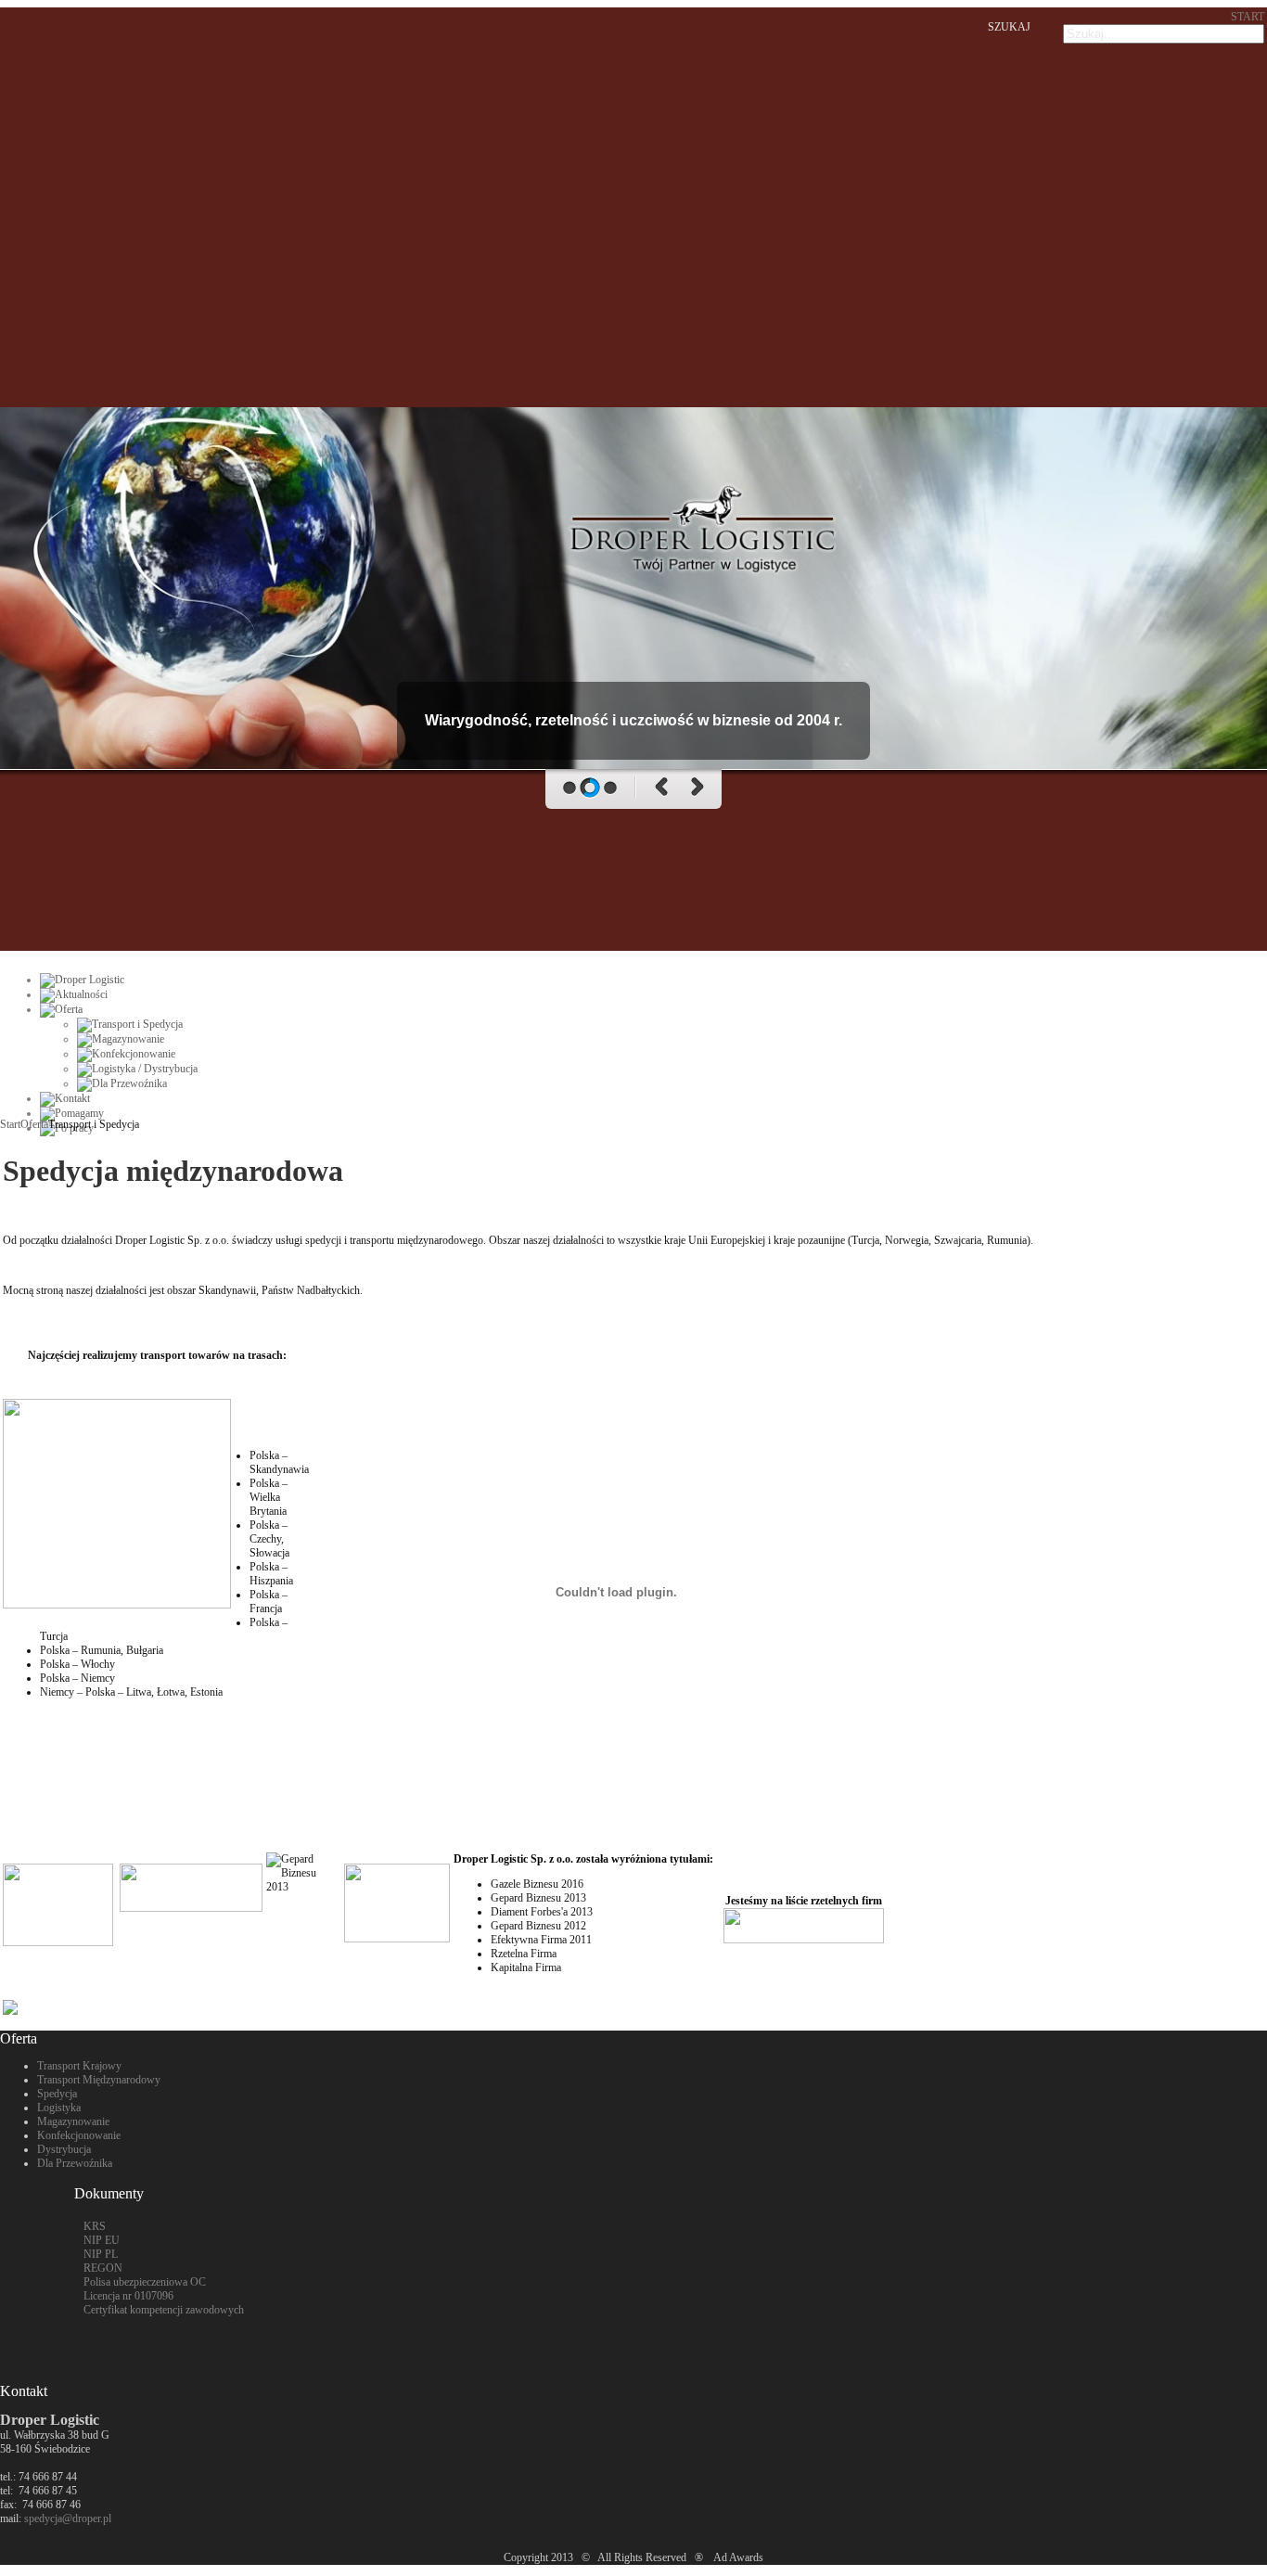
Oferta (34, 1124)
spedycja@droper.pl (68, 2518)
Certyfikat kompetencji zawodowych (164, 2310)
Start (10, 1124)
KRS (95, 2226)
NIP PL (101, 2254)
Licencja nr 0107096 (128, 2296)
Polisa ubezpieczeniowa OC (145, 2282)
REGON (103, 2268)
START (1248, 17)
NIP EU (102, 2240)
